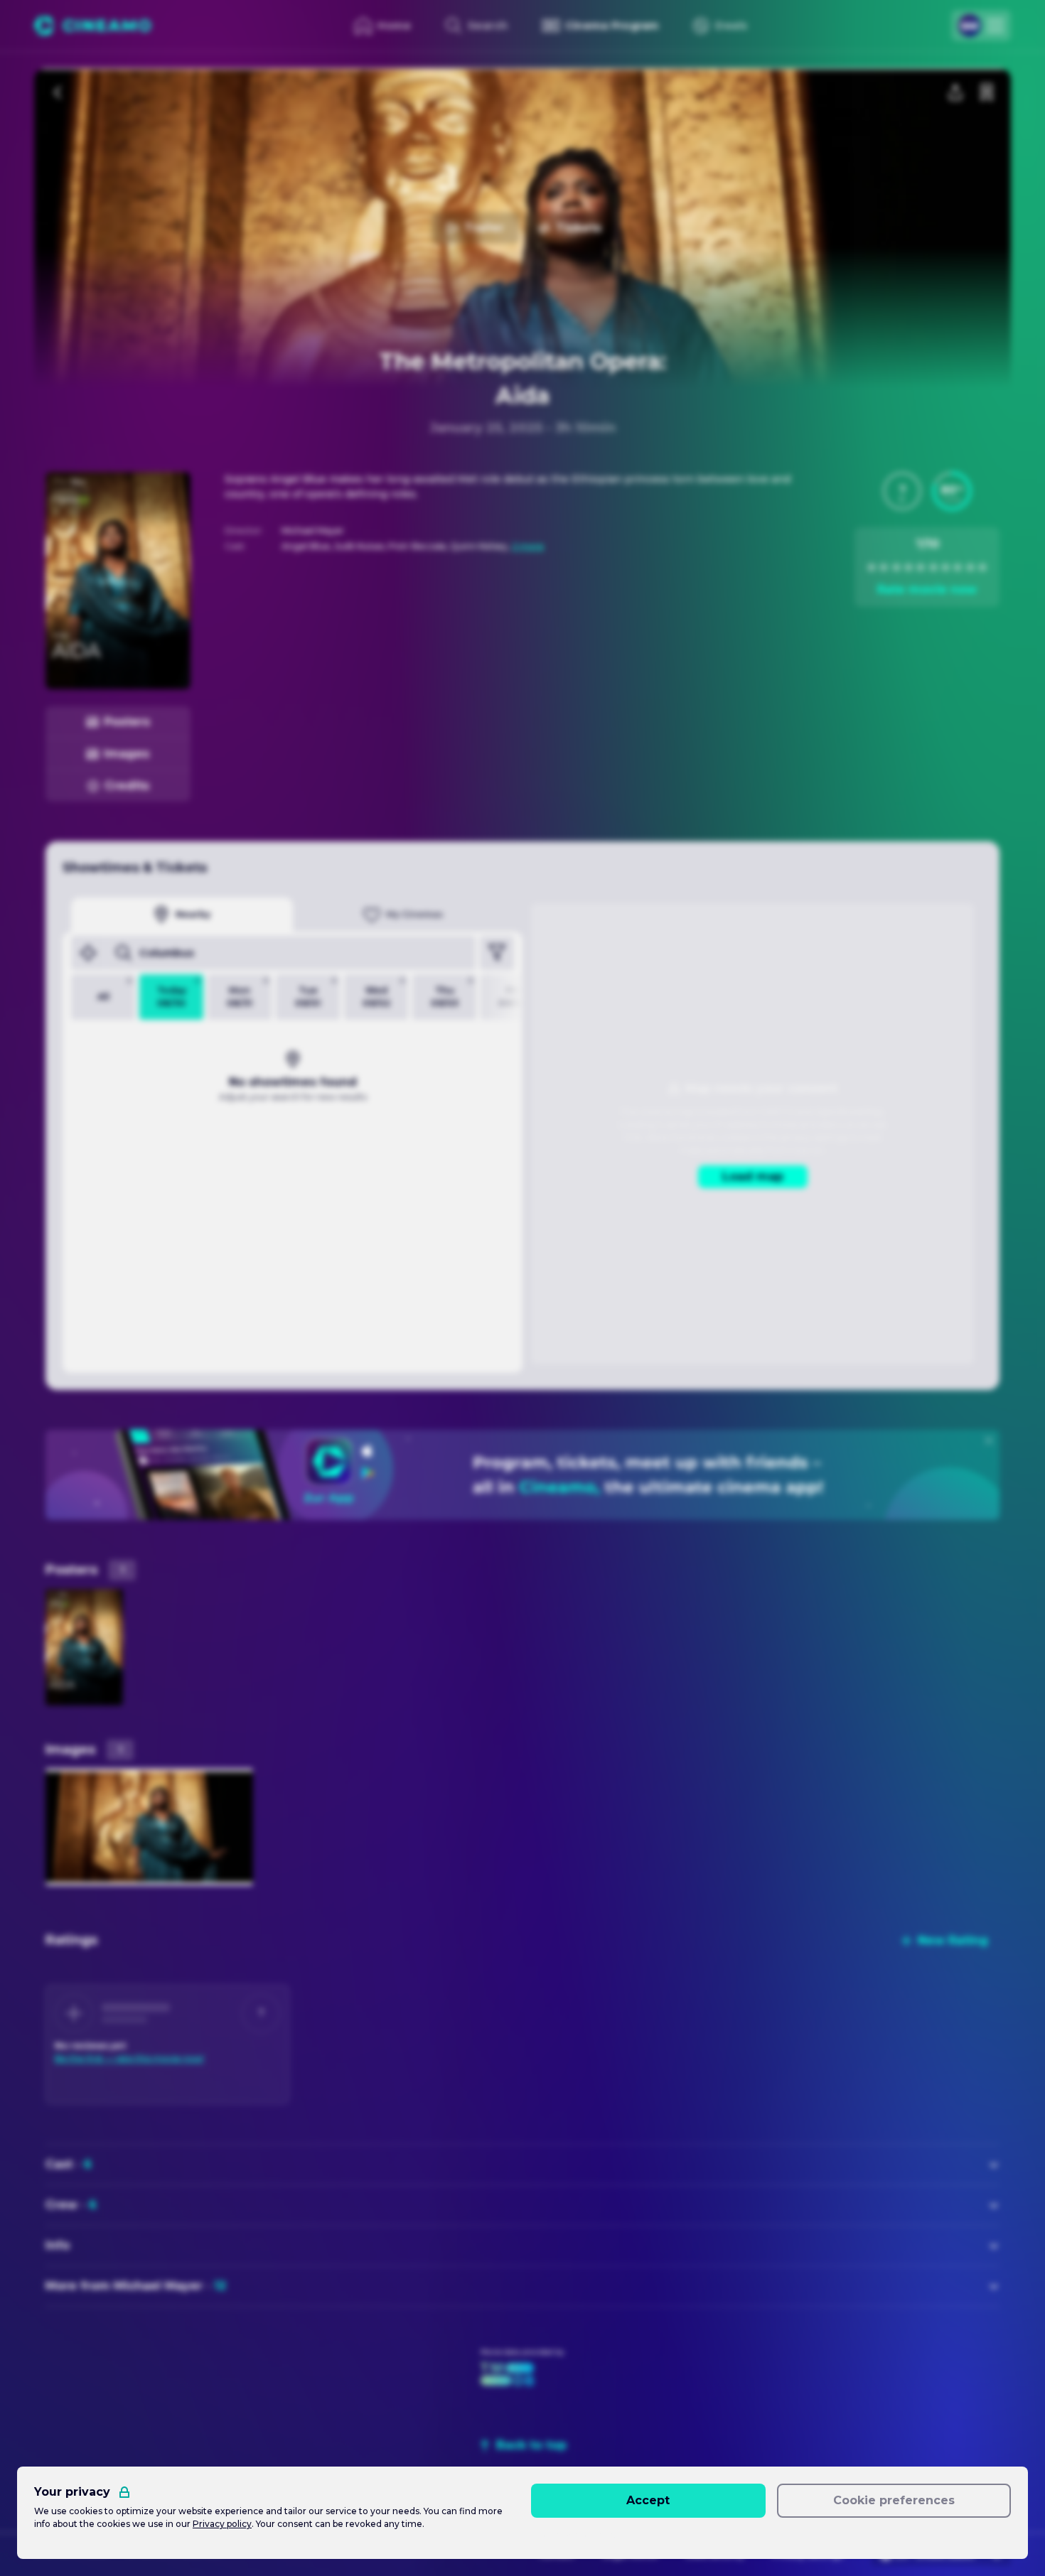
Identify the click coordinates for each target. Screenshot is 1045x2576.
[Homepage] (93, 26)
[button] (902, 491)
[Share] (955, 92)
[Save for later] (987, 92)
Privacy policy (222, 2524)
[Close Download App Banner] (989, 1440)
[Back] (58, 92)
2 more (528, 546)
